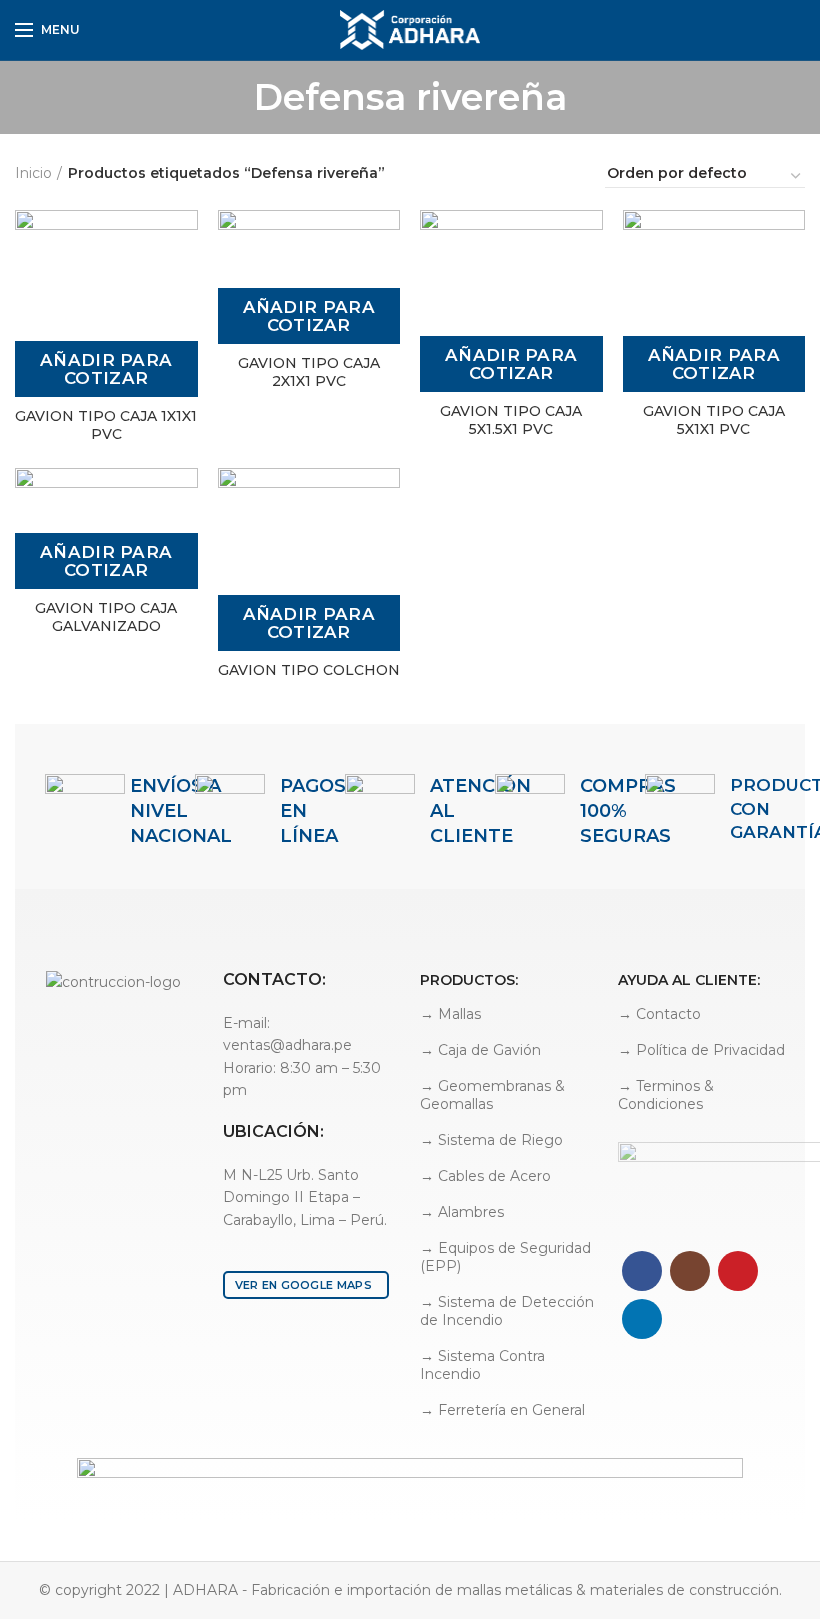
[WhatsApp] (793, 30)
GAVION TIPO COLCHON (309, 670)
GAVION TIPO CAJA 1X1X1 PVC (106, 425)
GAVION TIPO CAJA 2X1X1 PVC (309, 372)
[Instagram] (690, 1271)
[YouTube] (738, 1271)
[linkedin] (770, 30)
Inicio (33, 173)
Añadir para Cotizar (106, 369)
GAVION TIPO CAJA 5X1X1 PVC (714, 420)
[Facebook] (747, 30)
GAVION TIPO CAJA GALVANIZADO (106, 617)
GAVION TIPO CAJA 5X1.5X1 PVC (511, 420)
